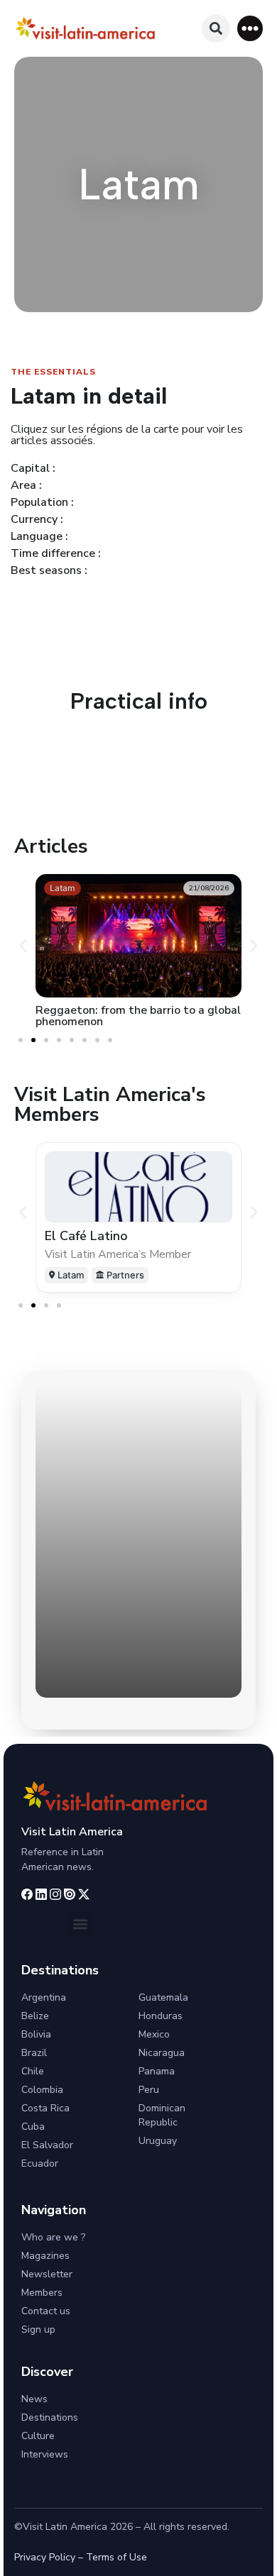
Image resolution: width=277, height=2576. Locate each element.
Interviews (45, 2454)
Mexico (154, 2034)
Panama (157, 2071)
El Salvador (47, 2145)
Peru (149, 2090)
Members (42, 2293)
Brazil (34, 2053)
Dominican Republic (162, 2115)
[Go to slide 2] (33, 1040)
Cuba (33, 2127)
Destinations (50, 2417)
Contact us (46, 2311)
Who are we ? (53, 2237)
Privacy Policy (45, 2557)
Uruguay (158, 2141)
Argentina (44, 1997)
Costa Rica (45, 2108)
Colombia (42, 2090)
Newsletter (47, 2274)
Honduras (161, 2016)
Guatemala (163, 1997)
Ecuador (40, 2163)
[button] (250, 28)
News (34, 2399)
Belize (35, 2016)
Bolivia (36, 2034)
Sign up (38, 2329)
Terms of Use (116, 2557)
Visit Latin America (72, 1832)
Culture (38, 2436)
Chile (33, 2071)
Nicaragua (162, 2053)
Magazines (45, 2256)
